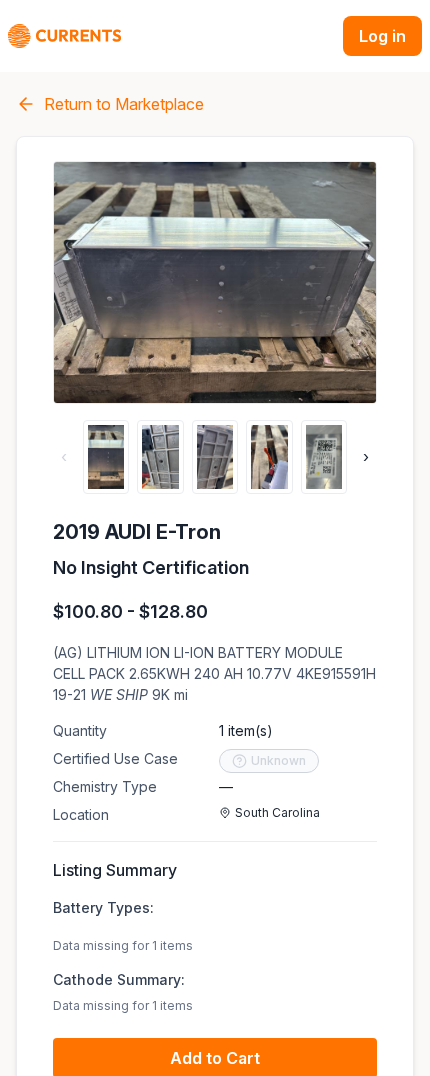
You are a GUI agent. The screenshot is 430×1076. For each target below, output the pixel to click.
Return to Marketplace (124, 104)
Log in (382, 36)
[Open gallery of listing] (215, 282)
